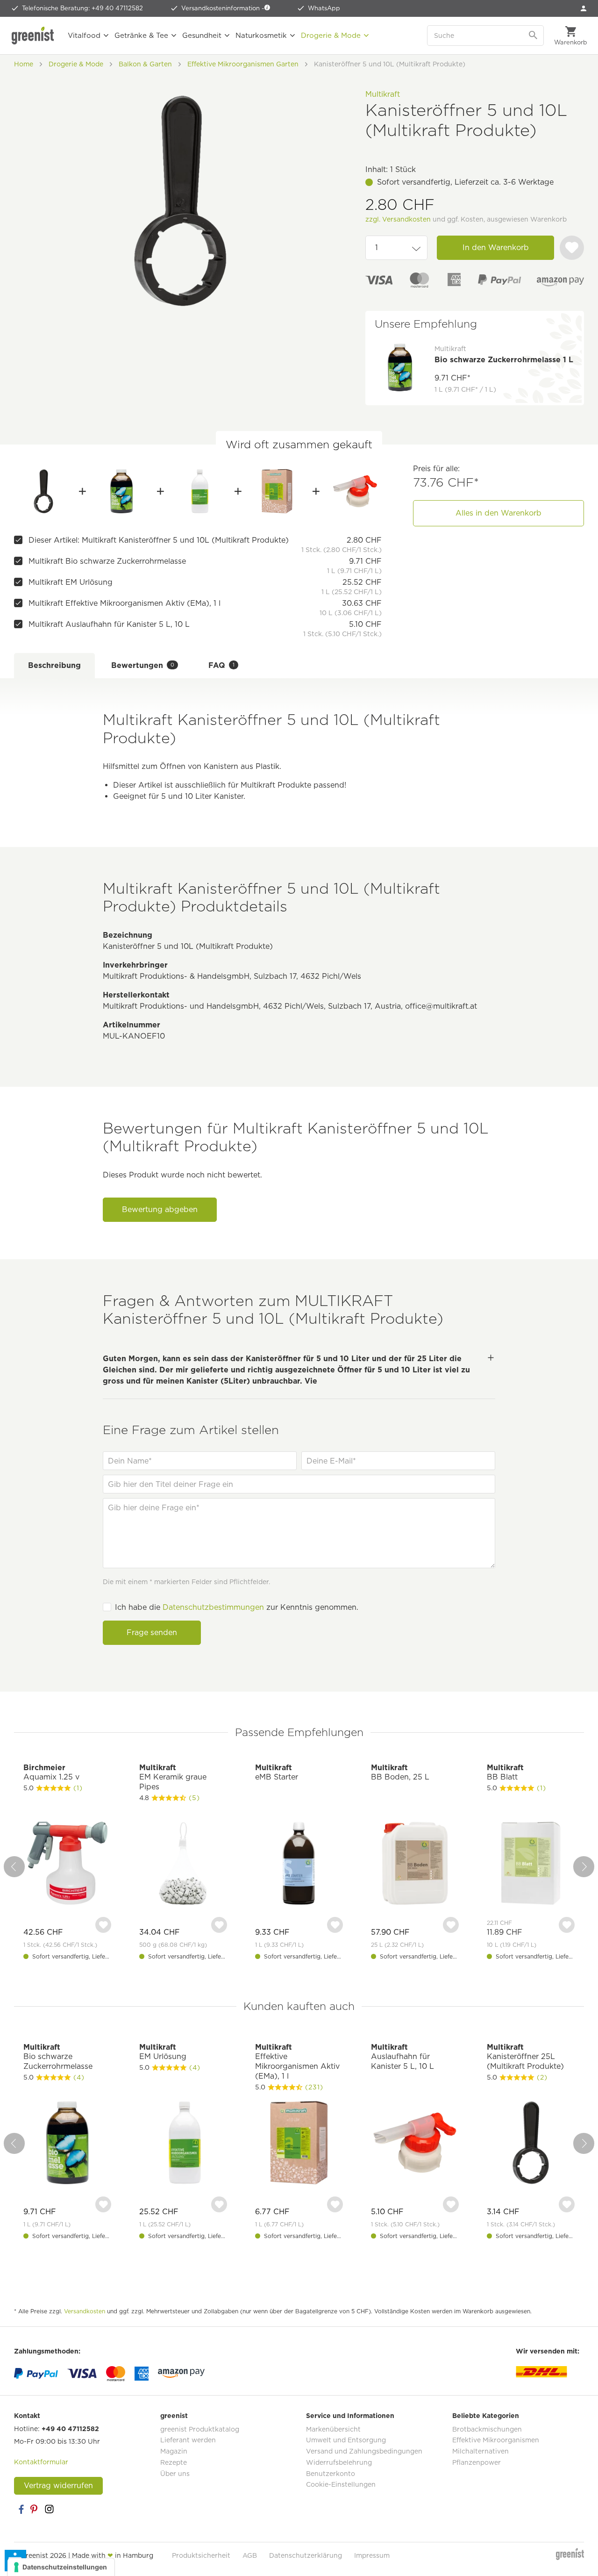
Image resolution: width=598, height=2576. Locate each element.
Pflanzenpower (477, 2462)
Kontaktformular (41, 2462)
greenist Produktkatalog (200, 2429)
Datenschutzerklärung (306, 2555)
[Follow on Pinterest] (35, 2509)
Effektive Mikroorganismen (496, 2440)
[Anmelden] (584, 8)
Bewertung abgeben (160, 1209)
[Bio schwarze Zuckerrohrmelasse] (122, 491)
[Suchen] (534, 36)
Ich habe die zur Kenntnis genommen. (237, 1607)
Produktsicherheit (201, 2555)
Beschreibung (54, 665)
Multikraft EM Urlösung (71, 582)
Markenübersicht (333, 2429)
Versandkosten (85, 2311)
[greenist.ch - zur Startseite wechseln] (35, 36)
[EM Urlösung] (199, 491)
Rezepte (174, 2462)
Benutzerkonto (331, 2474)
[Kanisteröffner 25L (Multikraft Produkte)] (531, 2144)
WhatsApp (324, 8)
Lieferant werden (188, 2440)
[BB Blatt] (531, 1864)
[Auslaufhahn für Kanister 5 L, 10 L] (355, 491)
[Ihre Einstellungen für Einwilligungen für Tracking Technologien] (61, 2567)
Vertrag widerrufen (58, 2486)
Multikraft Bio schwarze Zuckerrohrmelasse (107, 561)
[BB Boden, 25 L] (415, 1864)
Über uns (175, 2474)
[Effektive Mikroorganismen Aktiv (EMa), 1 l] (277, 491)
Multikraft (383, 94)
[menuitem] (584, 8)
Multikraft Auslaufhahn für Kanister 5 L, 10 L (109, 624)
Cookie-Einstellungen (341, 2484)
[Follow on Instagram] (49, 2509)
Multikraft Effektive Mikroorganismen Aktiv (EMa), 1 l (125, 603)
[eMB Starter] (299, 1864)
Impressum (372, 2555)
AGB (250, 2555)
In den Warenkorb (496, 248)
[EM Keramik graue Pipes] (183, 1864)
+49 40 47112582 (70, 2429)
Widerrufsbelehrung (339, 2462)
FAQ (221, 665)
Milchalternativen (481, 2451)
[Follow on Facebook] (21, 2509)
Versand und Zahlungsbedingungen (364, 2451)
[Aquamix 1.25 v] (67, 1864)
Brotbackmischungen (487, 2429)
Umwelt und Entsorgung (346, 2440)
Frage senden (152, 1632)
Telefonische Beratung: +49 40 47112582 (82, 8)
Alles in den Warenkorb (498, 513)
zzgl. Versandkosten (398, 219)
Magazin (174, 2451)
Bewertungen (143, 665)
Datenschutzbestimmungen (213, 1607)
